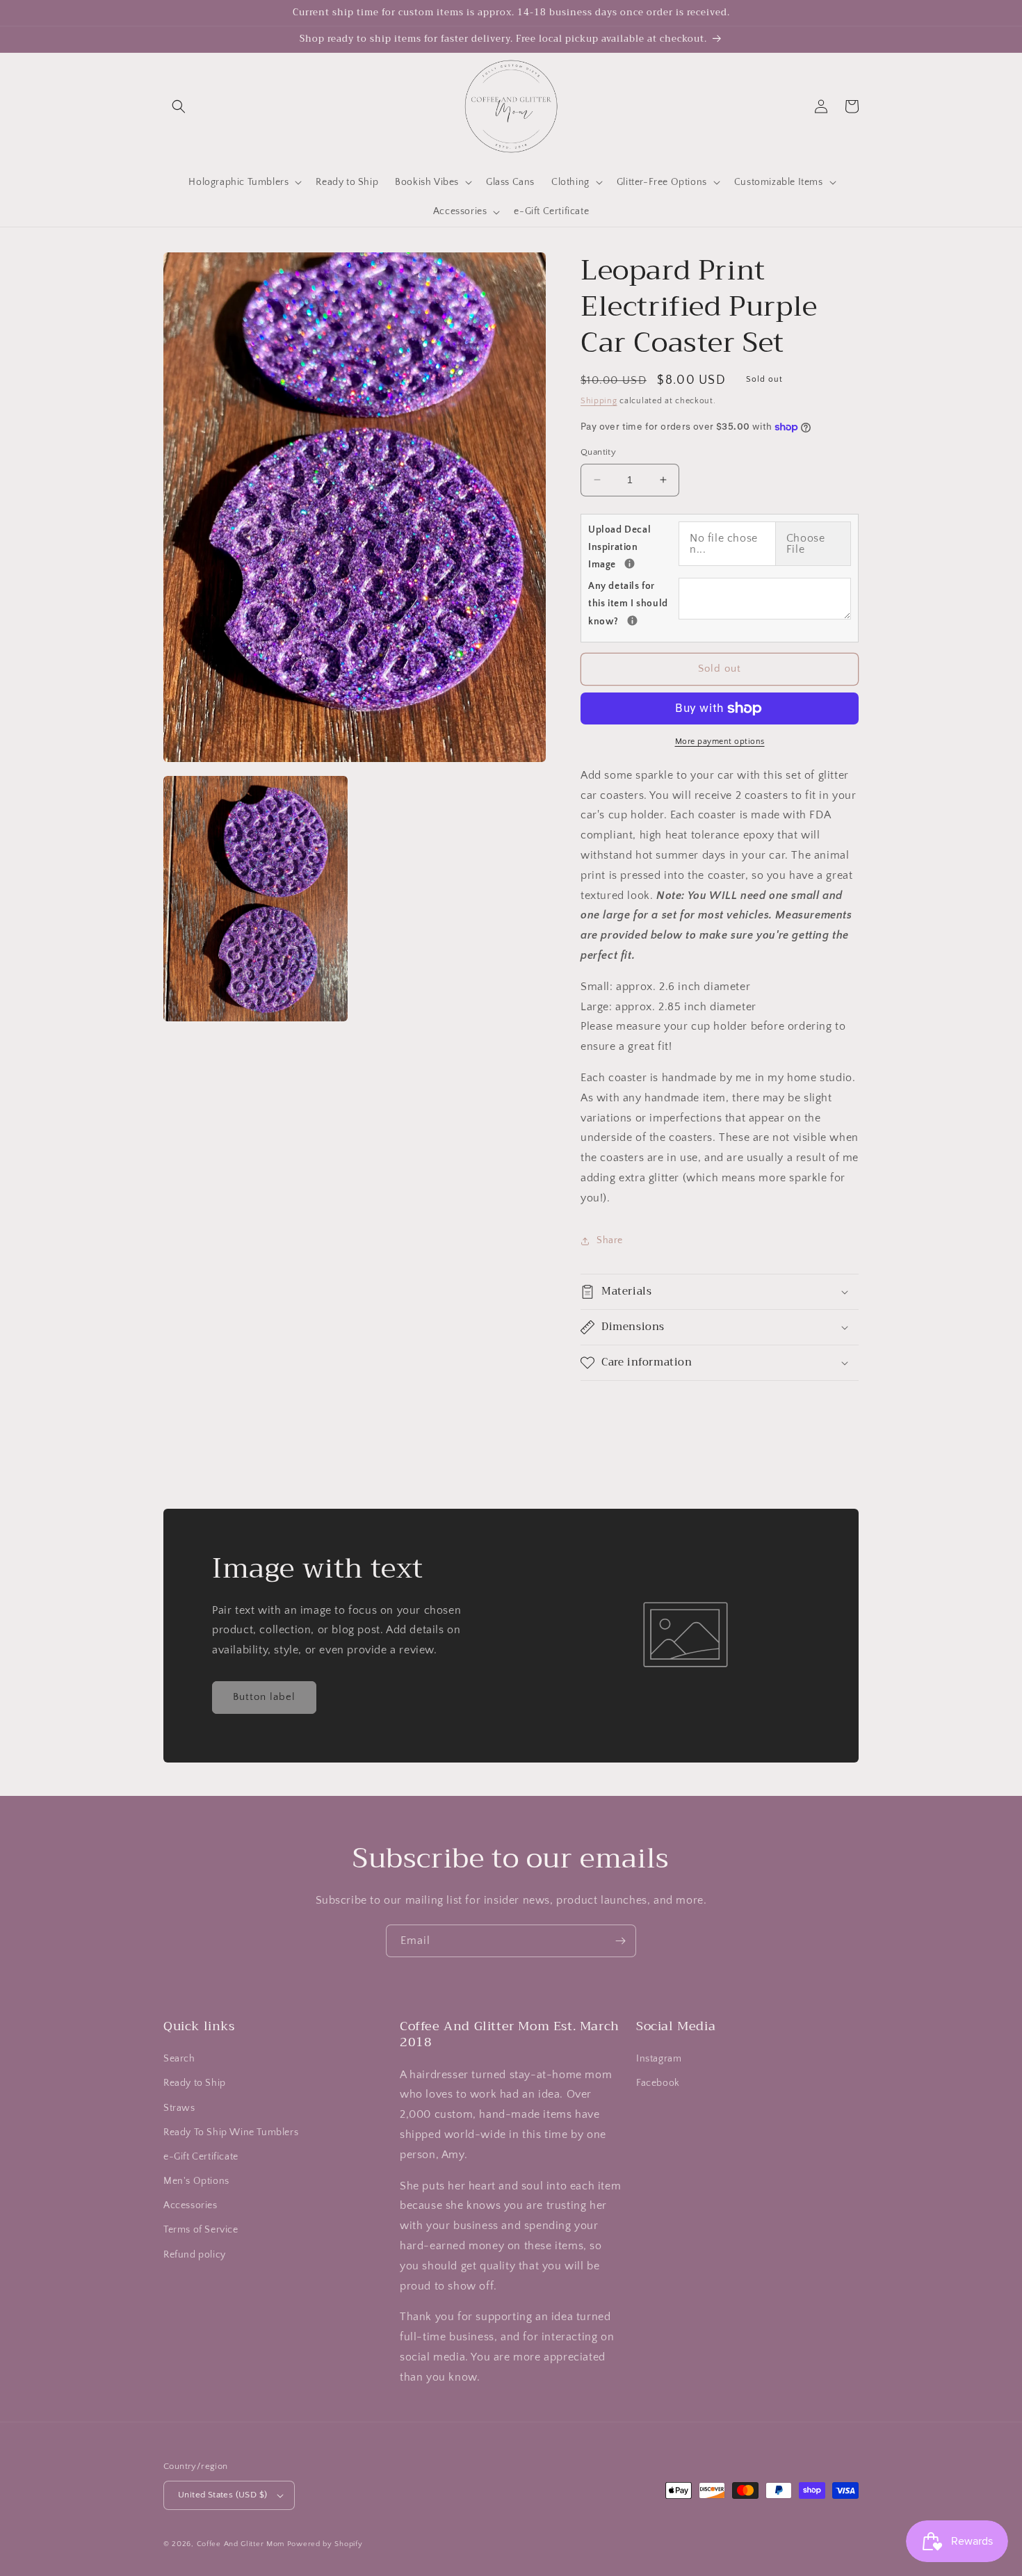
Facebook (658, 2083)
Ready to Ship (195, 2083)
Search (179, 2059)
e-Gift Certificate (201, 2157)
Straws (179, 2108)
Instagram (659, 2059)
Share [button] (610, 1240)
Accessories (190, 2205)
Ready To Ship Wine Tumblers (231, 2132)
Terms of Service (201, 2230)
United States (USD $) (222, 2495)
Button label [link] (264, 1697)
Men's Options (196, 2181)
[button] (179, 106)
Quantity (598, 452)
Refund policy (195, 2255)
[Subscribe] (620, 1941)
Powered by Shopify (325, 2544)
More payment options (720, 742)
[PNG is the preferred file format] (630, 564)
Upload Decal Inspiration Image (633, 547)
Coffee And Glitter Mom (241, 2544)
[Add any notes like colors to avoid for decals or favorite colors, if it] (632, 621)
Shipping (599, 401)
